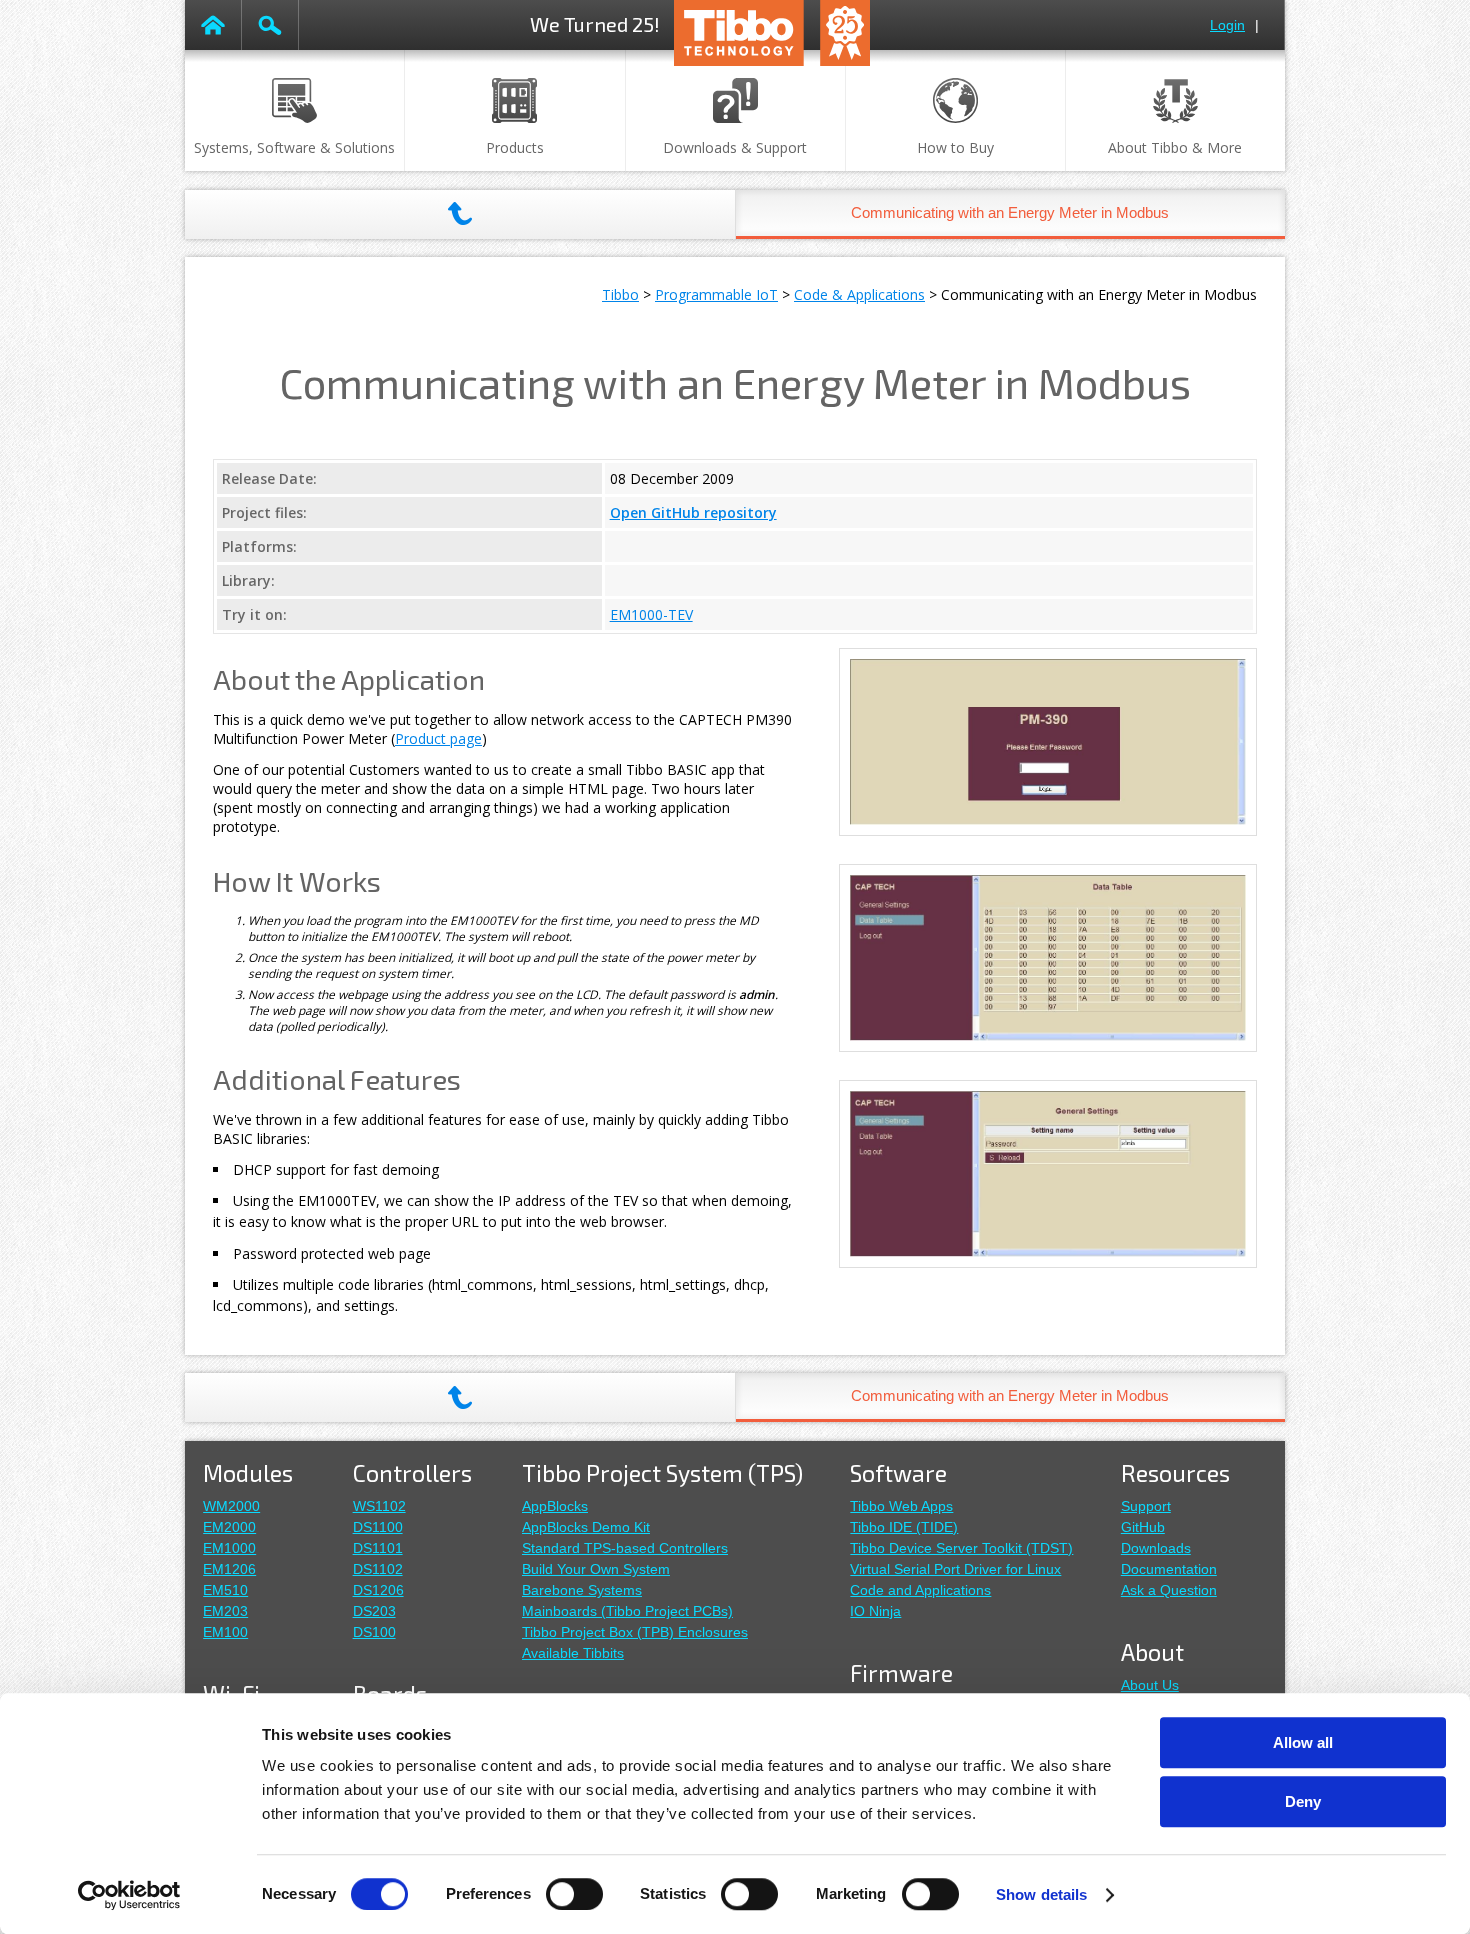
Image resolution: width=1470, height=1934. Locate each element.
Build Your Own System (596, 1569)
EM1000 (229, 1548)
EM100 (225, 1632)
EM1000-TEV (651, 614)
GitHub (1143, 1527)
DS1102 (378, 1569)
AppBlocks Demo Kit (586, 1527)
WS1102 (379, 1506)
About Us (1150, 1685)
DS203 (374, 1611)
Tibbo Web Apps (901, 1506)
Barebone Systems (582, 1590)
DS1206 (378, 1590)
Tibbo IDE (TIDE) (904, 1527)
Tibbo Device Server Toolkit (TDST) (961, 1548)
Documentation (1169, 1569)
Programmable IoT (716, 294)
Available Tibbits (573, 1653)
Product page (438, 738)
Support (1146, 1506)
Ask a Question (1169, 1590)
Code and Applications (920, 1590)
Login (1227, 25)
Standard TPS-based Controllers (625, 1548)
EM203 (225, 1611)
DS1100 (378, 1527)
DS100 (374, 1632)
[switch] (574, 1894)
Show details (1041, 1894)
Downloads (1156, 1548)
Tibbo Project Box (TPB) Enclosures (635, 1632)
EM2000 (229, 1527)
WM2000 (231, 1506)
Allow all (1303, 1742)
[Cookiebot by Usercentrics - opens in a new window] (129, 1895)
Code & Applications (859, 294)
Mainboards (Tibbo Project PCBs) (627, 1611)
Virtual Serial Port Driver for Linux (955, 1569)
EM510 (225, 1590)
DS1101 (378, 1548)
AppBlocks (555, 1506)
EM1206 (229, 1569)
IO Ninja (875, 1611)
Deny (1303, 1801)
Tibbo (620, 294)
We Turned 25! (595, 24)
